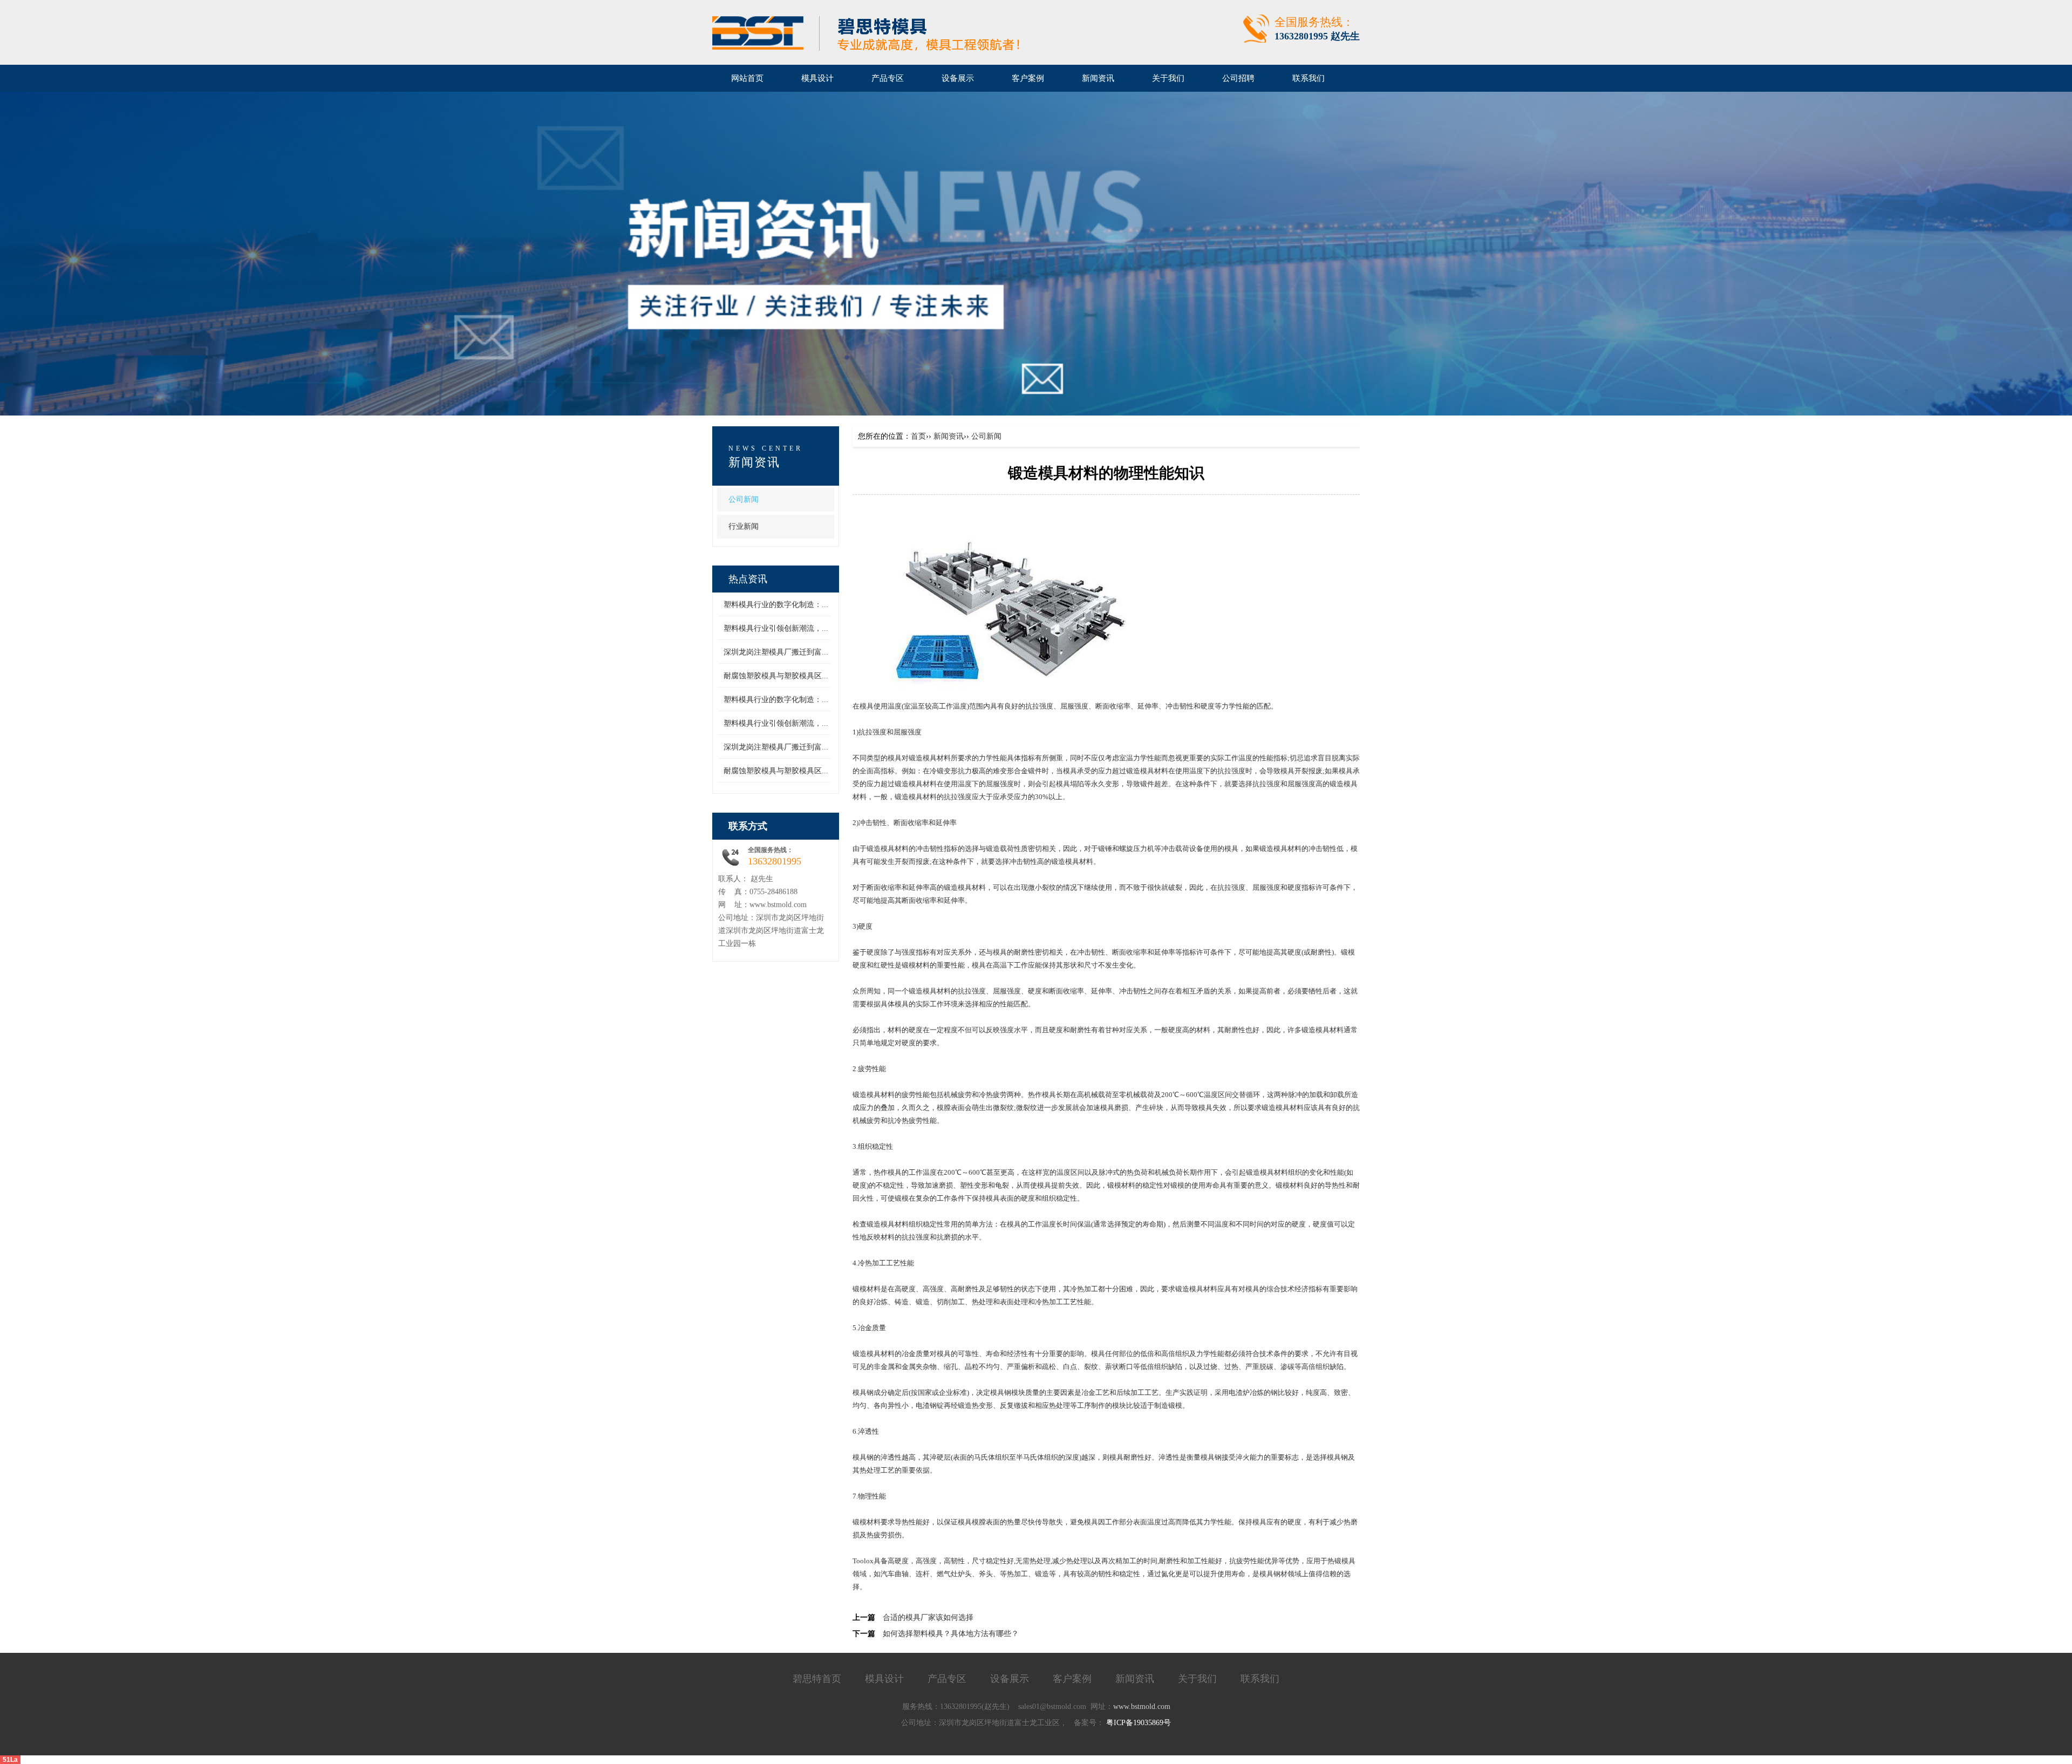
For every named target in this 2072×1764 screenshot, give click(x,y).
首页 (918, 436)
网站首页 (747, 78)
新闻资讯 (949, 436)
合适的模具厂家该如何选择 (928, 1617)
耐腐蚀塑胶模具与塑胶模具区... (776, 676)
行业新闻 (744, 526)
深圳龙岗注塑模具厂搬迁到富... (776, 652)
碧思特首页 (817, 1679)
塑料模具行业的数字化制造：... (776, 605)
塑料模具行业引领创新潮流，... (776, 628)
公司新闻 (744, 499)
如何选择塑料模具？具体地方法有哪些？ (951, 1634)
